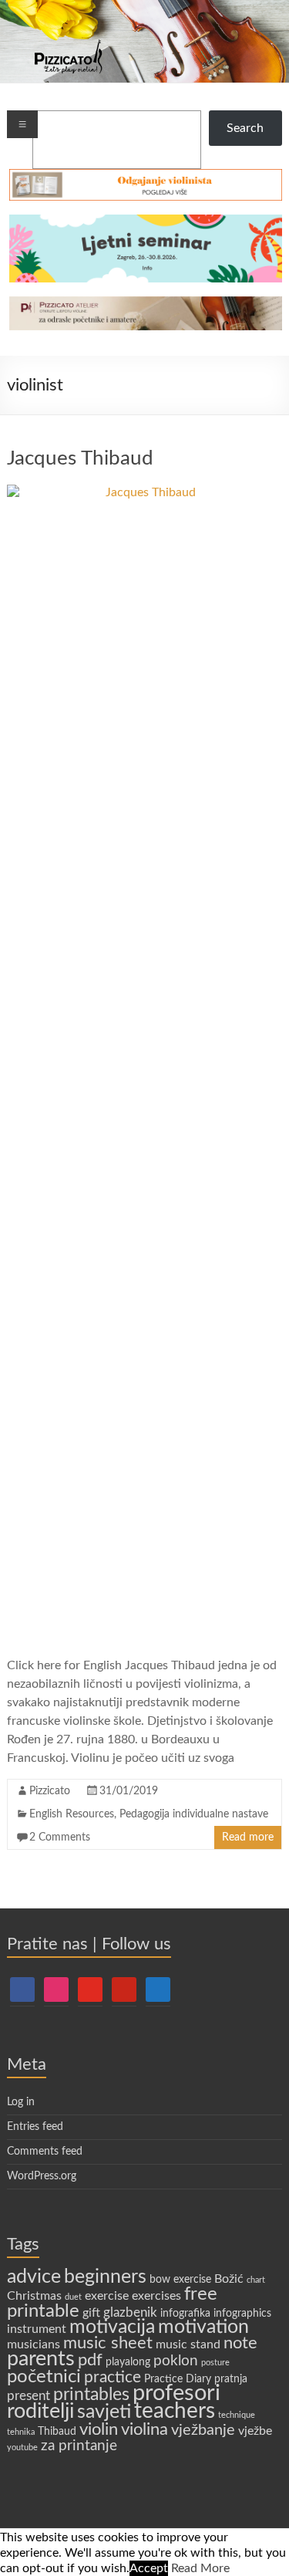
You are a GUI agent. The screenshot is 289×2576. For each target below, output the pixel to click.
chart (256, 2280)
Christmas (34, 2296)
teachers (175, 2411)
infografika (185, 2314)
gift (91, 2313)
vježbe (255, 2431)
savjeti (104, 2412)
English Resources (72, 1814)
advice (34, 2277)
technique (237, 2415)
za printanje (79, 2446)
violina (144, 2430)
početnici (44, 2377)
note (240, 2343)
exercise (107, 2296)
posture (215, 2363)
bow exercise (180, 2280)
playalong (128, 2362)
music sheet (108, 2343)
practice (113, 2377)
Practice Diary (178, 2379)
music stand (188, 2344)
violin (99, 2429)
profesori (176, 2393)
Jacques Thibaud (80, 458)
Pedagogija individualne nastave (194, 1814)
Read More (200, 2568)
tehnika (21, 2432)
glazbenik (130, 2312)
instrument (37, 2329)
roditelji (40, 2411)
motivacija (112, 2327)
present (29, 2396)
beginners (105, 2277)
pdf (90, 2360)
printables (91, 2395)
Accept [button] (149, 2568)
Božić (229, 2279)
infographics (242, 2314)
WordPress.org (42, 2176)
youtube (22, 2448)
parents (41, 2359)
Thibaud (57, 2432)
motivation (203, 2327)
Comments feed (45, 2152)
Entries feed (35, 2127)
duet (73, 2297)
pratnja (231, 2379)
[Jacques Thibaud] (144, 492)
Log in (21, 2102)
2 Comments (60, 1837)
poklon (176, 2361)
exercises (156, 2296)
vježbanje (203, 2430)
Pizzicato (50, 1791)
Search (245, 128)
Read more (248, 1837)
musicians (34, 2344)
